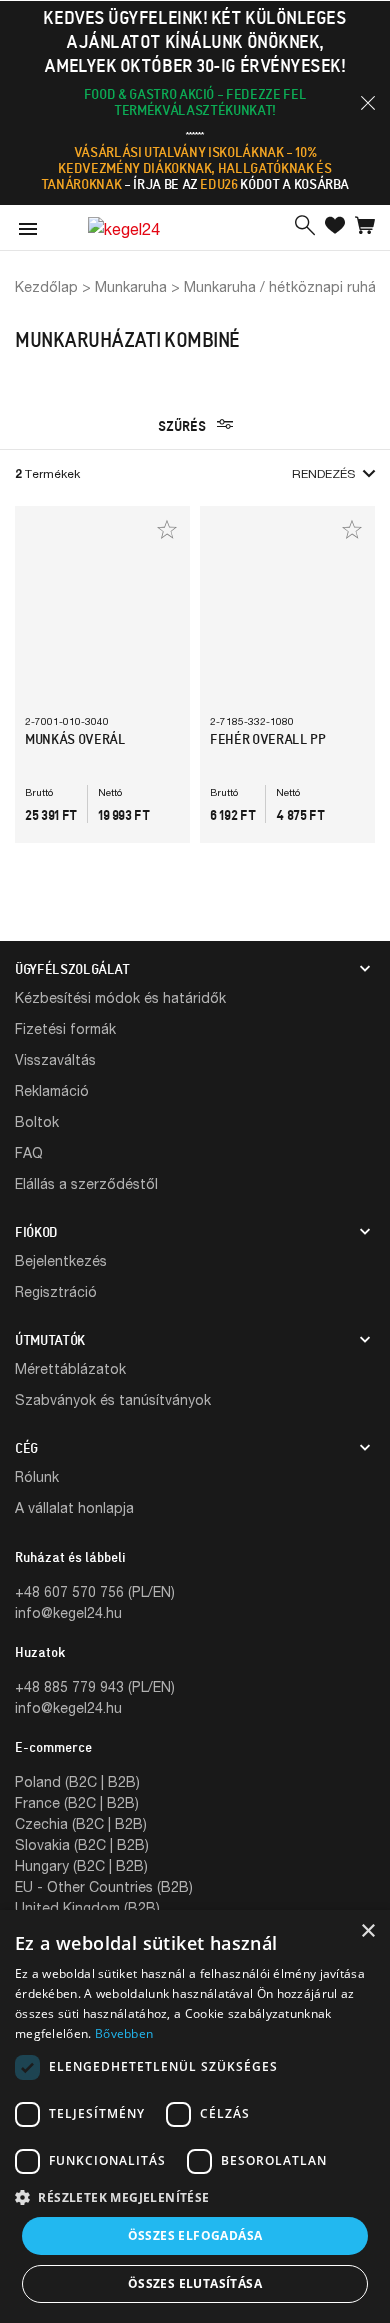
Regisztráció (56, 1291)
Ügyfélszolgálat (72, 969)
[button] (368, 103)
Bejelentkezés (61, 1260)
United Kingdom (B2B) (87, 1907)
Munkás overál (75, 739)
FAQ (29, 1152)
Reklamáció (52, 1090)
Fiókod (36, 1232)
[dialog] (195, 2116)
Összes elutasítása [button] (195, 2283)
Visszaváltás (55, 1059)
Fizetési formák (65, 1028)
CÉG (26, 1448)
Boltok (37, 1121)
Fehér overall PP (267, 739)
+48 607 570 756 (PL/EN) (95, 1591)
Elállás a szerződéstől (86, 1183)
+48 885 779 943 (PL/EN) (95, 1686)
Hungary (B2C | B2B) (81, 1865)
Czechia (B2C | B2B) (81, 1823)
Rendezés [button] (323, 473)
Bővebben (124, 2033)
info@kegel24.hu (68, 1612)
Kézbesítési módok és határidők (120, 997)
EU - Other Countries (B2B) (104, 1886)
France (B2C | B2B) (77, 1802)
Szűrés (183, 426)
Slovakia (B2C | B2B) (82, 1844)
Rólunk (37, 1476)
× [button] (367, 1931)
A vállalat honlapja (74, 1507)
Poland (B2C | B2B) (77, 1781)
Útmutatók (50, 1340)
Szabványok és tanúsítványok (113, 1399)
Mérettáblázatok (70, 1368)
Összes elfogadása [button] (195, 2235)
